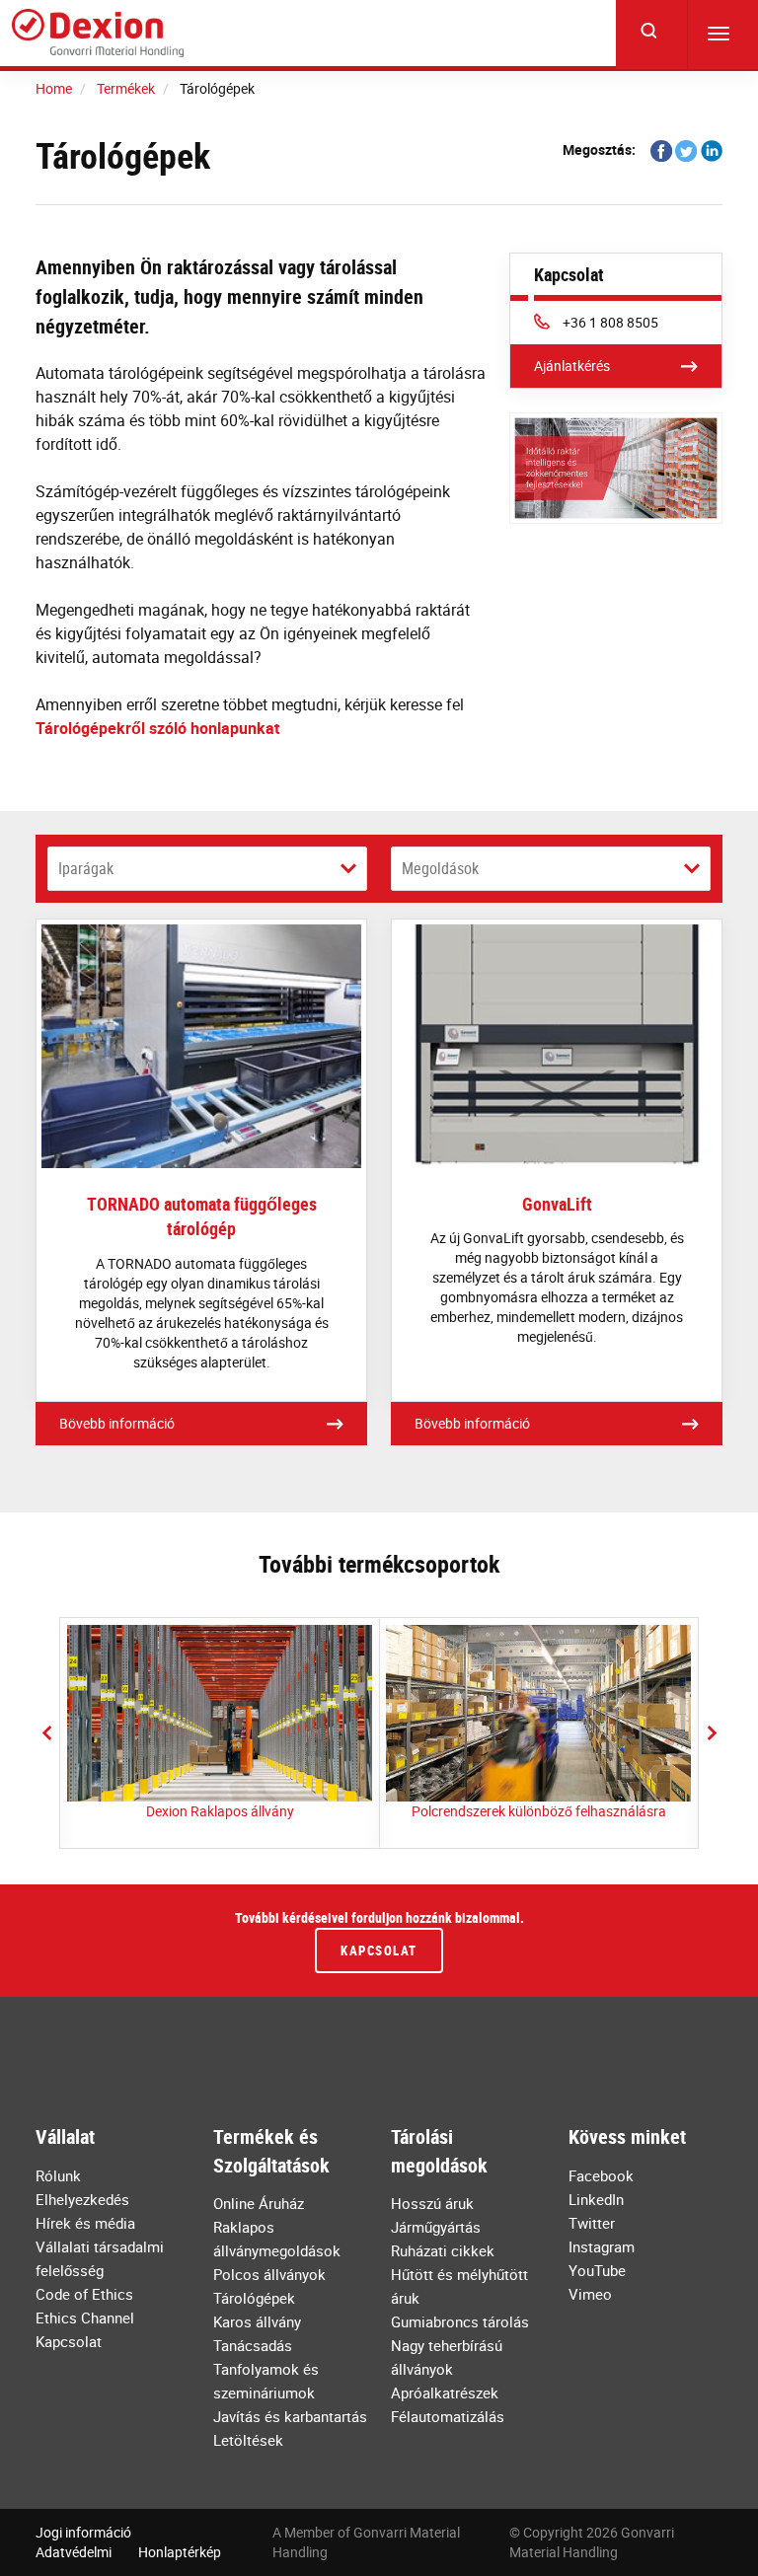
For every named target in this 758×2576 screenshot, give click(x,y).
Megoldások (440, 868)
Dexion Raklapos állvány (220, 1811)
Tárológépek (254, 2298)
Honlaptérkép (180, 2552)
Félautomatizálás (448, 2416)
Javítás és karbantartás (290, 2416)
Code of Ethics (84, 2294)
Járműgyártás (436, 2227)
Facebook (601, 2175)
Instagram (602, 2246)
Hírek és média (85, 2223)
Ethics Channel (85, 2318)
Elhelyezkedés (82, 2199)
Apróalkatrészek (445, 2392)
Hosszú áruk (432, 2203)
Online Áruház (259, 2203)
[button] (46, 1732)
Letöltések (248, 2440)
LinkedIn (596, 2199)
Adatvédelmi (74, 2552)
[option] (220, 1733)
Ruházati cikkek (443, 2250)
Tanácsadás (253, 2345)
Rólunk (58, 2175)
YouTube (597, 2270)
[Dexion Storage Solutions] (98, 34)
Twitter (592, 2223)
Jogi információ (83, 2532)
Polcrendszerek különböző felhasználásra (539, 1811)
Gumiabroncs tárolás (460, 2321)
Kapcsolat (379, 1950)
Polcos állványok (269, 2274)
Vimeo (590, 2294)
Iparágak (86, 868)
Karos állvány (257, 2321)
